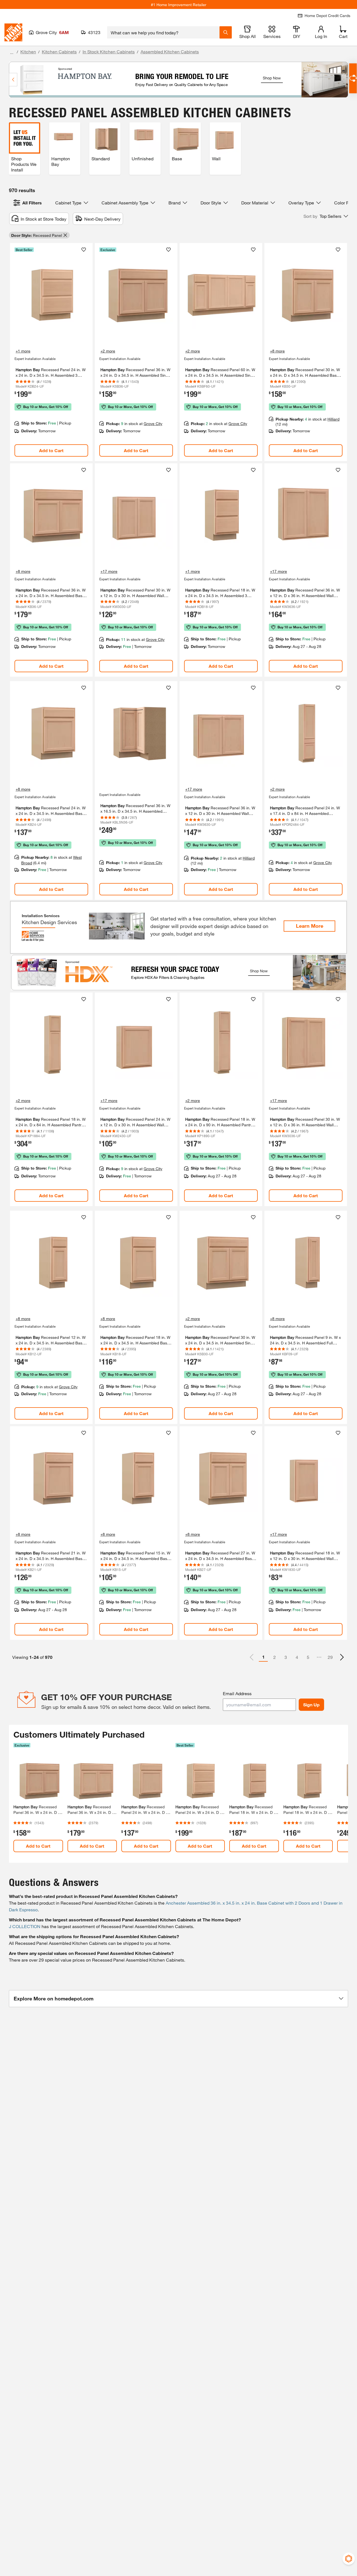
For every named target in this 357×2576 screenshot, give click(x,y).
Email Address (237, 1693)
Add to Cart (51, 450)
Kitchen (28, 52)
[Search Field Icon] (226, 32)
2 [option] (275, 1657)
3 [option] (286, 1657)
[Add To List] (84, 250)
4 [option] (297, 1657)
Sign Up (311, 1705)
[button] (326, 216)
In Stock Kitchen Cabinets (109, 52)
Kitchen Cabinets (59, 52)
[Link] (51, 352)
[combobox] (163, 32)
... (12, 52)
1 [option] (263, 1657)
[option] (342, 1657)
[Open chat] (353, 78)
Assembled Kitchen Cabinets (170, 52)
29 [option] (330, 1657)
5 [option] (308, 1657)
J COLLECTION (25, 1926)
